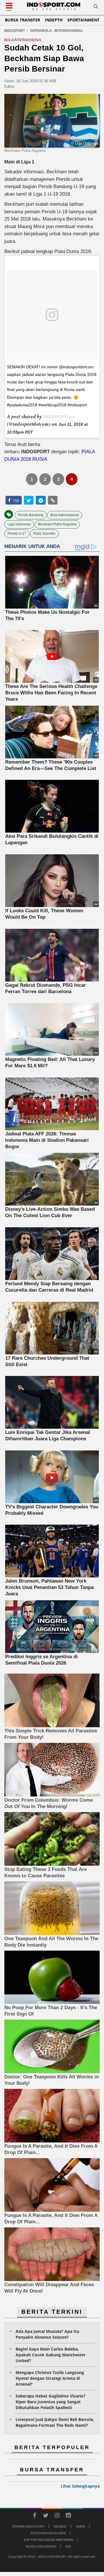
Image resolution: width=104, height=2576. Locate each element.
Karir (80, 2526)
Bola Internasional (65, 515)
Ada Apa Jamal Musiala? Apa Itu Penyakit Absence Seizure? (47, 2334)
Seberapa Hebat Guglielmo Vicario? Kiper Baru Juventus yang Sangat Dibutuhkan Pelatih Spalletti (51, 2402)
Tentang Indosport (28, 2526)
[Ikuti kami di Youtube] (68, 2516)
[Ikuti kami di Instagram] (57, 2516)
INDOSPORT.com (59, 417)
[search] (96, 8)
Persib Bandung (31, 515)
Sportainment (83, 20)
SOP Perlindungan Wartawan (48, 2540)
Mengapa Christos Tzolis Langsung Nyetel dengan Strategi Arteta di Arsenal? (50, 2378)
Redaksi (60, 2526)
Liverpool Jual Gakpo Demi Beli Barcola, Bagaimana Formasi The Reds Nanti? (55, 2422)
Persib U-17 (17, 534)
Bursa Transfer (23, 20)
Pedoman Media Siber (48, 2533)
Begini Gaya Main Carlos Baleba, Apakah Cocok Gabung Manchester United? (51, 2355)
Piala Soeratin (44, 534)
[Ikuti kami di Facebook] (34, 2516)
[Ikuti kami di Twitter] (46, 2516)
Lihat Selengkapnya (80, 2486)
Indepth (54, 20)
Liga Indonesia (19, 524)
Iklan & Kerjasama (41, 2546)
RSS (68, 2546)
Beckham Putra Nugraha (57, 524)
